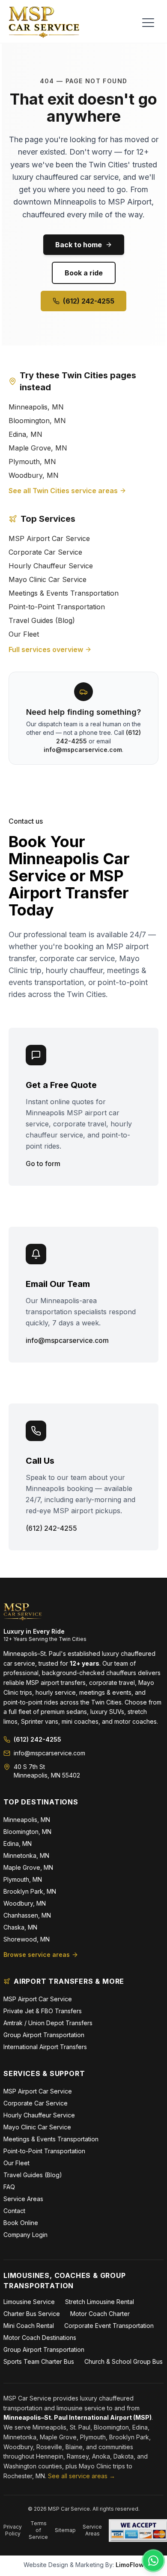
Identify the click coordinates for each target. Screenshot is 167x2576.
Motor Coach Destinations (40, 2338)
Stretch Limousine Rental (100, 2302)
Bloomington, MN (37, 421)
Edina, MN (25, 434)
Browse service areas (37, 1955)
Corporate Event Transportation (109, 2326)
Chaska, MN (20, 1927)
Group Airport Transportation (44, 2035)
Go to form (43, 1164)
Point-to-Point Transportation (57, 607)
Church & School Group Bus (124, 2361)
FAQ (9, 2187)
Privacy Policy (13, 2530)
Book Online (21, 2223)
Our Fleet (24, 634)
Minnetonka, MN (26, 1855)
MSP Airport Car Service (49, 538)
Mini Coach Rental (29, 2326)
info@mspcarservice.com (83, 750)
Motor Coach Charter (100, 2314)
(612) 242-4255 (89, 301)
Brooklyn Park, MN (30, 1891)
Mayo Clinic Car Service (48, 579)
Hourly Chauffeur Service (51, 566)
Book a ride (84, 273)
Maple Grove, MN (38, 448)
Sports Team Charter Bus (39, 2361)
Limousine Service (29, 2302)
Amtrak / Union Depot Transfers (48, 2023)
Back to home (79, 245)
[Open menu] (148, 23)
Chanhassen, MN (27, 1915)
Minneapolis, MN (36, 407)
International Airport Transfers (45, 2047)
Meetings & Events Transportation (64, 593)
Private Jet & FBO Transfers (43, 2011)
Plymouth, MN (32, 462)
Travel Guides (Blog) (42, 620)
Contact (14, 2211)
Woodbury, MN (34, 475)
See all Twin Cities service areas (63, 491)
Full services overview (46, 649)
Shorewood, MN (27, 1939)
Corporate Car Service (45, 552)
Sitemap (65, 2530)
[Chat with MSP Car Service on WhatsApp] (153, 2561)
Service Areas (23, 2199)
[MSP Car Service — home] (44, 22)
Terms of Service (38, 2530)
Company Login (25, 2235)
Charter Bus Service (32, 2314)
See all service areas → (82, 2476)
